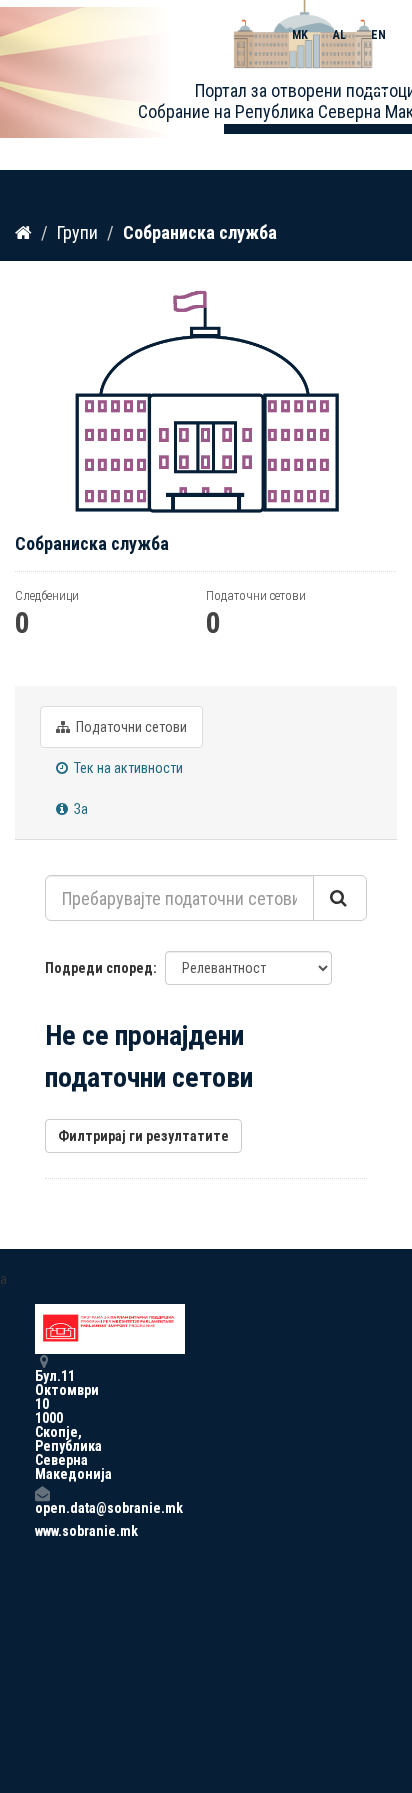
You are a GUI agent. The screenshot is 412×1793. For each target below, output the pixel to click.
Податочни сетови (130, 727)
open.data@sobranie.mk (42, 1507)
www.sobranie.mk (42, 1531)
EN (378, 35)
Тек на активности (127, 768)
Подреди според (99, 968)
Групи (77, 232)
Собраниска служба (200, 232)
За (79, 809)
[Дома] (23, 232)
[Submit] (340, 898)
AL (339, 35)
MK (300, 35)
